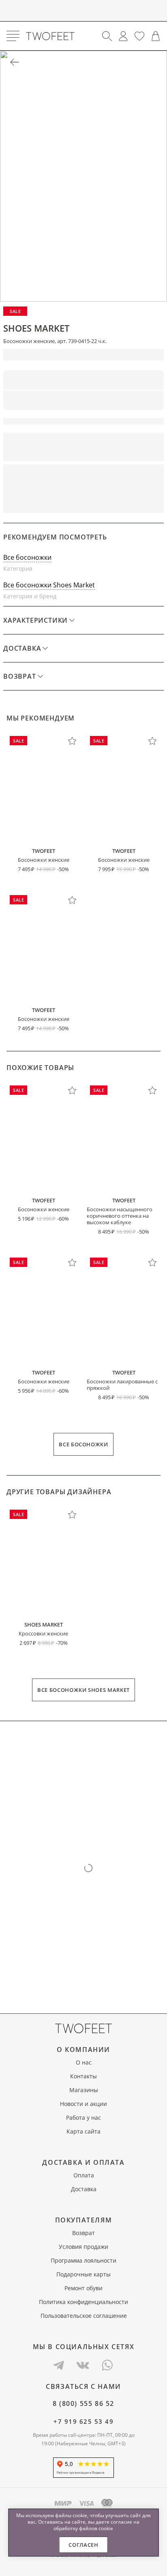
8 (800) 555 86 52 (83, 2403)
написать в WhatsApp (83, 502)
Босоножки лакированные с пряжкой (122, 1385)
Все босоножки (27, 557)
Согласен (83, 2545)
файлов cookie (96, 2528)
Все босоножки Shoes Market (49, 585)
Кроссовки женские (43, 1633)
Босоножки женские (44, 860)
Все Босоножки (83, 1444)
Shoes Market (36, 328)
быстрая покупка (125, 476)
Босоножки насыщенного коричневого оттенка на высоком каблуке (120, 1216)
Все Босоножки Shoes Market (83, 1690)
